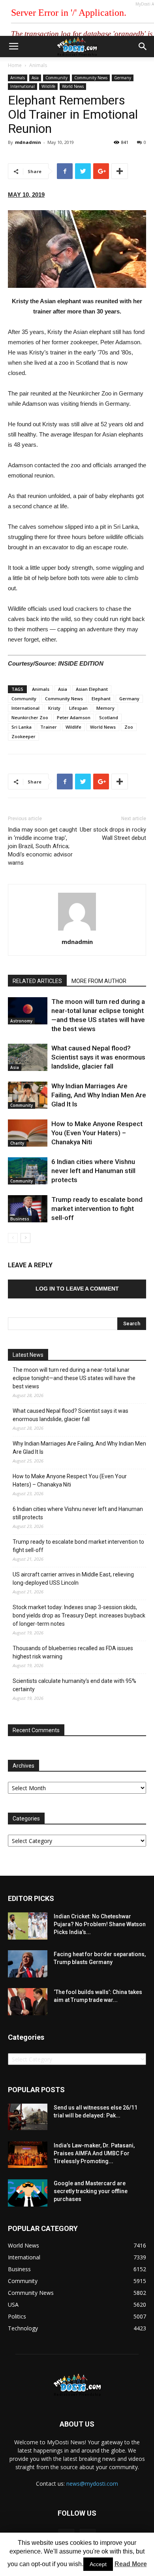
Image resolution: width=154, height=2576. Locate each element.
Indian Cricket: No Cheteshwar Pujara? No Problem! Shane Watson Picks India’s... (100, 1924)
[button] (143, 47)
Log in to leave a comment (77, 1289)
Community (56, 78)
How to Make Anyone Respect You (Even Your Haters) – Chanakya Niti (97, 1133)
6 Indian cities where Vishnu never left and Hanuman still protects (93, 1171)
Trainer (49, 727)
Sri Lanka (22, 727)
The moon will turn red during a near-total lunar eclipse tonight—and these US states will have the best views (74, 1378)
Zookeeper (23, 736)
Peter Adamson (74, 717)
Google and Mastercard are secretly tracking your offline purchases (91, 2191)
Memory (105, 708)
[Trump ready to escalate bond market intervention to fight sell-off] (28, 1209)
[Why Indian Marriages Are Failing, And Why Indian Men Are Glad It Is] (28, 1095)
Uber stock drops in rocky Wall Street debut (113, 834)
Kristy (54, 708)
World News (73, 86)
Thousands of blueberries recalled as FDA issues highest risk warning (73, 1652)
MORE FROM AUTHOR (99, 981)
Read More (131, 2564)
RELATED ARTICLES (37, 981)
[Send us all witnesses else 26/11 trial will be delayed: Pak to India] (28, 2117)
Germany (123, 78)
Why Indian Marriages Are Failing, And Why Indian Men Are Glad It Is (99, 1095)
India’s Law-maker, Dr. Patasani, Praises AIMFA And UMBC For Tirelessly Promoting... (94, 2153)
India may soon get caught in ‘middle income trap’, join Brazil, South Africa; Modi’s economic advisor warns (42, 846)
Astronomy (21, 1021)
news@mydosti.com (92, 2484)
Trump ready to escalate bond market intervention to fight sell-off (97, 1209)
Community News (91, 78)
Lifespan (78, 708)
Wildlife (48, 86)
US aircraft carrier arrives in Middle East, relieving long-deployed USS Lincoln (73, 1579)
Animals (38, 65)
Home (15, 65)
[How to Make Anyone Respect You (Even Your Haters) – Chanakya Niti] (28, 1133)
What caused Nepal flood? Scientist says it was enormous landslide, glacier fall (98, 1057)
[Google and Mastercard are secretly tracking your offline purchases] (28, 2193)
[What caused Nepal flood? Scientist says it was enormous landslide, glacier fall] (28, 1057)
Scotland (109, 717)
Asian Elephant (92, 689)
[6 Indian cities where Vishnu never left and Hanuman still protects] (28, 1171)
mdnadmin (28, 142)
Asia (35, 78)
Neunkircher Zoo (30, 717)
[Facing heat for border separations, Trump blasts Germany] (28, 1964)
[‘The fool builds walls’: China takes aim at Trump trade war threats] (28, 2002)
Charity (17, 1143)
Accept (98, 2564)
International (23, 86)
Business (20, 1219)
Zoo (129, 727)
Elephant (101, 699)
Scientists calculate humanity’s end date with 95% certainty (74, 1685)
